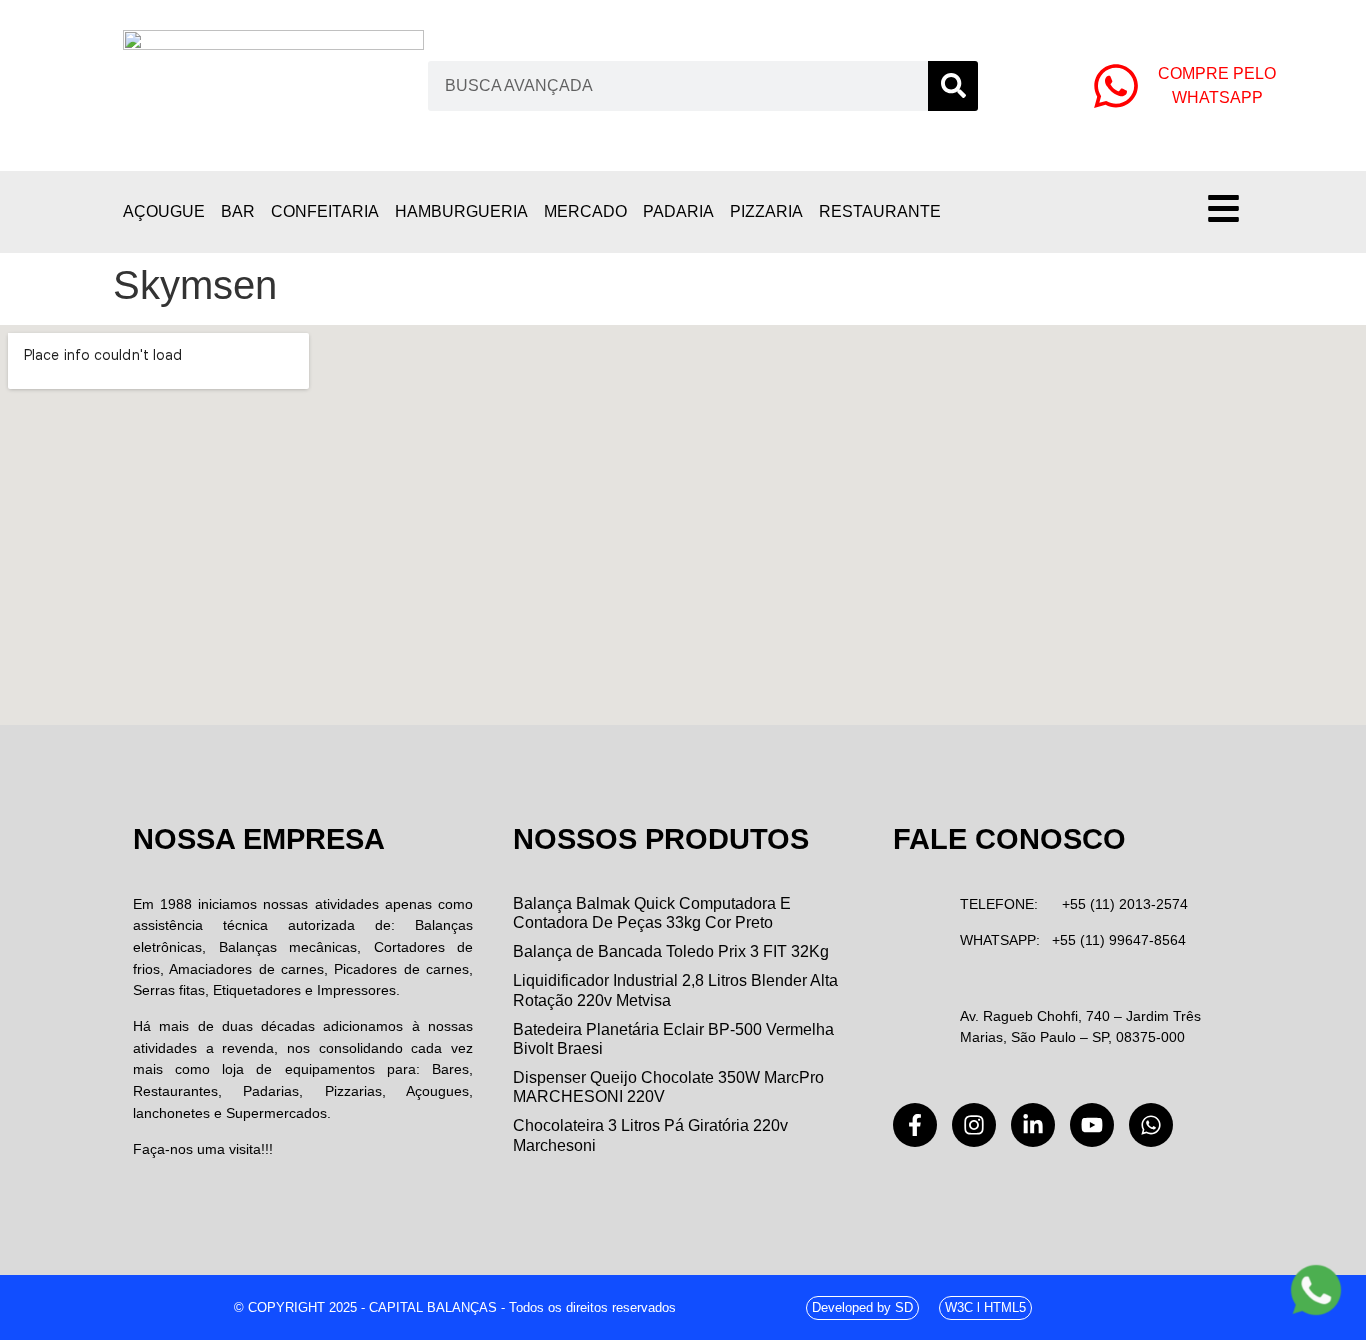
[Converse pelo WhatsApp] (1316, 1290)
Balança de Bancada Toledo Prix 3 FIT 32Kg (671, 951)
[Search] (953, 86)
